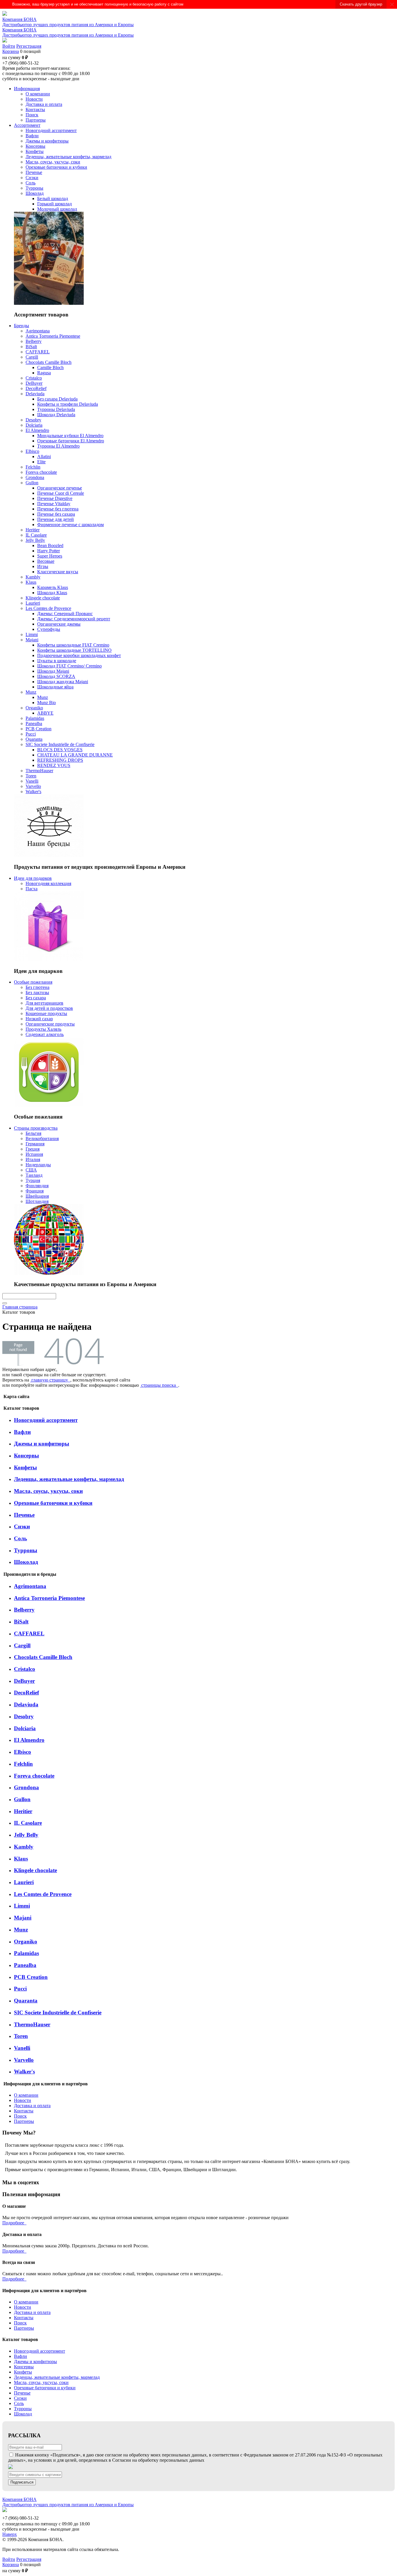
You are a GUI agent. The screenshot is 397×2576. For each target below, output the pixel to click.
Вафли (22, 1432)
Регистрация (29, 46)
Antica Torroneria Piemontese (49, 1598)
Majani (23, 1918)
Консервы (26, 1456)
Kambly (24, 1847)
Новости (23, 2100)
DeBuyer (24, 1681)
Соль (20, 1538)
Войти (9, 46)
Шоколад (26, 1562)
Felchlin (23, 1764)
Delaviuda (26, 1704)
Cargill (22, 1645)
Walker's (24, 2072)
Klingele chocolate (35, 1870)
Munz (21, 1930)
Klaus (21, 1859)
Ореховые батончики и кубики (53, 1503)
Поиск (20, 2116)
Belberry (24, 1610)
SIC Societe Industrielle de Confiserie (58, 2012)
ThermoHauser (32, 2024)
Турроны (26, 1550)
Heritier (23, 1811)
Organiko (26, 1942)
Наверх (10, 2534)
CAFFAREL (29, 1634)
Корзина (11, 51)
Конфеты (25, 1467)
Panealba (25, 1965)
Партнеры (24, 2121)
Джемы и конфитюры (42, 1444)
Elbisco (23, 1752)
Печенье (24, 1515)
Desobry (24, 1716)
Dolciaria (25, 1728)
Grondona (26, 1787)
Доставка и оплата (32, 2106)
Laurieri (24, 1882)
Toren (21, 2036)
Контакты (24, 2111)
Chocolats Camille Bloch (43, 1657)
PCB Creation (31, 1977)
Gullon (22, 1799)
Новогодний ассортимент (46, 1420)
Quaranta (26, 2001)
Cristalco (25, 1669)
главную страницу (50, 1380)
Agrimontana (30, 1586)
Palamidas (26, 1953)
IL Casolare (28, 1823)
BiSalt (21, 1622)
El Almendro (29, 1740)
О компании (26, 2095)
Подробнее (14, 2223)
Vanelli (22, 2048)
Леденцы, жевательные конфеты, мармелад (69, 1479)
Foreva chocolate (34, 1776)
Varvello (24, 2060)
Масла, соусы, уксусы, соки (48, 1491)
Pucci (20, 1989)
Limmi (22, 1906)
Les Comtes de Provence (43, 1894)
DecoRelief (26, 1693)
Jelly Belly (26, 1835)
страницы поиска (159, 1385)
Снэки (22, 1526)
